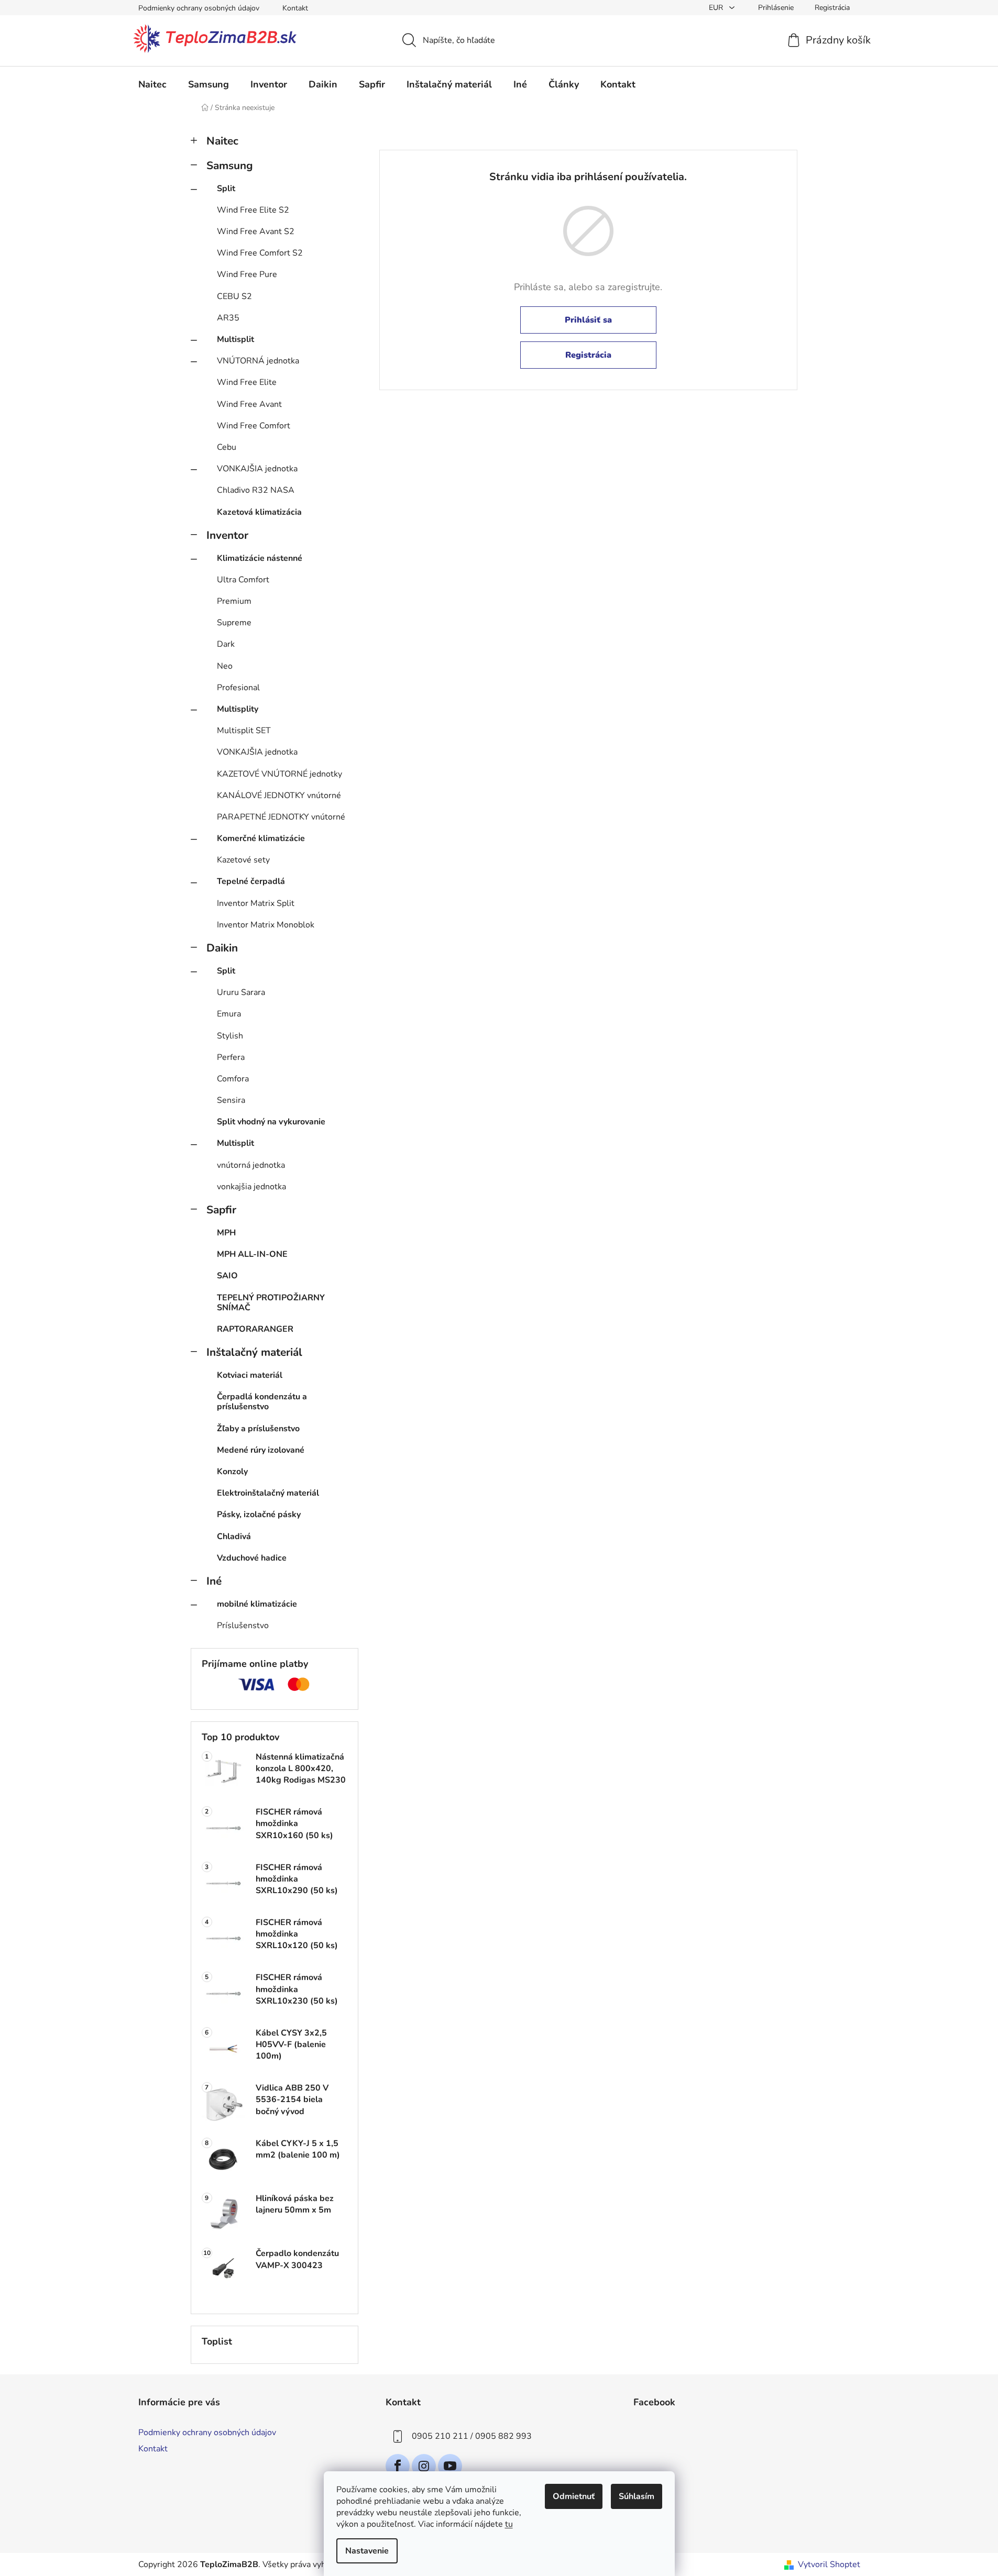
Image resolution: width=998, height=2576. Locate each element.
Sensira (231, 1100)
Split (226, 189)
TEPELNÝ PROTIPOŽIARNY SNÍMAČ (271, 1303)
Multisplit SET (244, 731)
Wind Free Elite (247, 382)
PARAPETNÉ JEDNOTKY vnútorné (281, 817)
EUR (717, 8)
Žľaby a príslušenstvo (258, 1429)
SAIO (227, 1276)
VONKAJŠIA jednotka (257, 469)
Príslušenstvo (243, 1626)
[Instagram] (424, 2466)
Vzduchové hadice (252, 1558)
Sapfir (221, 1210)
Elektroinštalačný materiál (268, 1493)
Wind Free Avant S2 (256, 231)
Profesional (238, 688)
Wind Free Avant (249, 404)
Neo (225, 666)
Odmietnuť (574, 2496)
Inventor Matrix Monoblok (266, 925)
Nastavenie (367, 2551)
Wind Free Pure (247, 274)
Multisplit (235, 339)
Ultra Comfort (243, 580)
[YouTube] (450, 2466)
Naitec (222, 141)
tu (509, 2524)
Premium (234, 601)
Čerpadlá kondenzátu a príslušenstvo (262, 1402)
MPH (226, 1233)
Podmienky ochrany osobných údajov (199, 8)
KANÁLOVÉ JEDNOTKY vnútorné (279, 795)
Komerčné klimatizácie (261, 838)
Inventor (227, 535)
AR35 (228, 318)
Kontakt (295, 8)
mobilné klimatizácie (257, 1604)
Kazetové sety (243, 860)
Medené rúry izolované (261, 1450)
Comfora (233, 1079)
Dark (226, 644)
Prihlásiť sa (588, 320)
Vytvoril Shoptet (829, 2564)
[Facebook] (398, 2466)
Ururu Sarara (241, 992)
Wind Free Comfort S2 (260, 253)
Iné (214, 1581)
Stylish (230, 1036)
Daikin (222, 948)
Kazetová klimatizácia (259, 512)
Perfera (231, 1057)
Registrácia (832, 8)
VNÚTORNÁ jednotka (258, 361)
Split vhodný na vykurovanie (271, 1122)
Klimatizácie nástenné (260, 558)
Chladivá (234, 1536)
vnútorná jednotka (251, 1165)
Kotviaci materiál (250, 1375)
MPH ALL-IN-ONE (252, 1254)
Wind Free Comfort (254, 426)
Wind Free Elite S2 (253, 210)
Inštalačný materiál (254, 1352)
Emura (229, 1014)
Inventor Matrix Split (256, 903)
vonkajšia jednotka (251, 1187)
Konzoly (232, 1472)
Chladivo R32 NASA (256, 490)
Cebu (227, 447)
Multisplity (238, 709)
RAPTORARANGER (255, 1329)
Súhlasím (637, 2496)
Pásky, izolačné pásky (259, 1514)
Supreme (234, 623)
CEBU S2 (234, 296)
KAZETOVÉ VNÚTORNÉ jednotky (279, 774)
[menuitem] (152, 84)
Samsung (230, 165)
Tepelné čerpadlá (251, 881)
